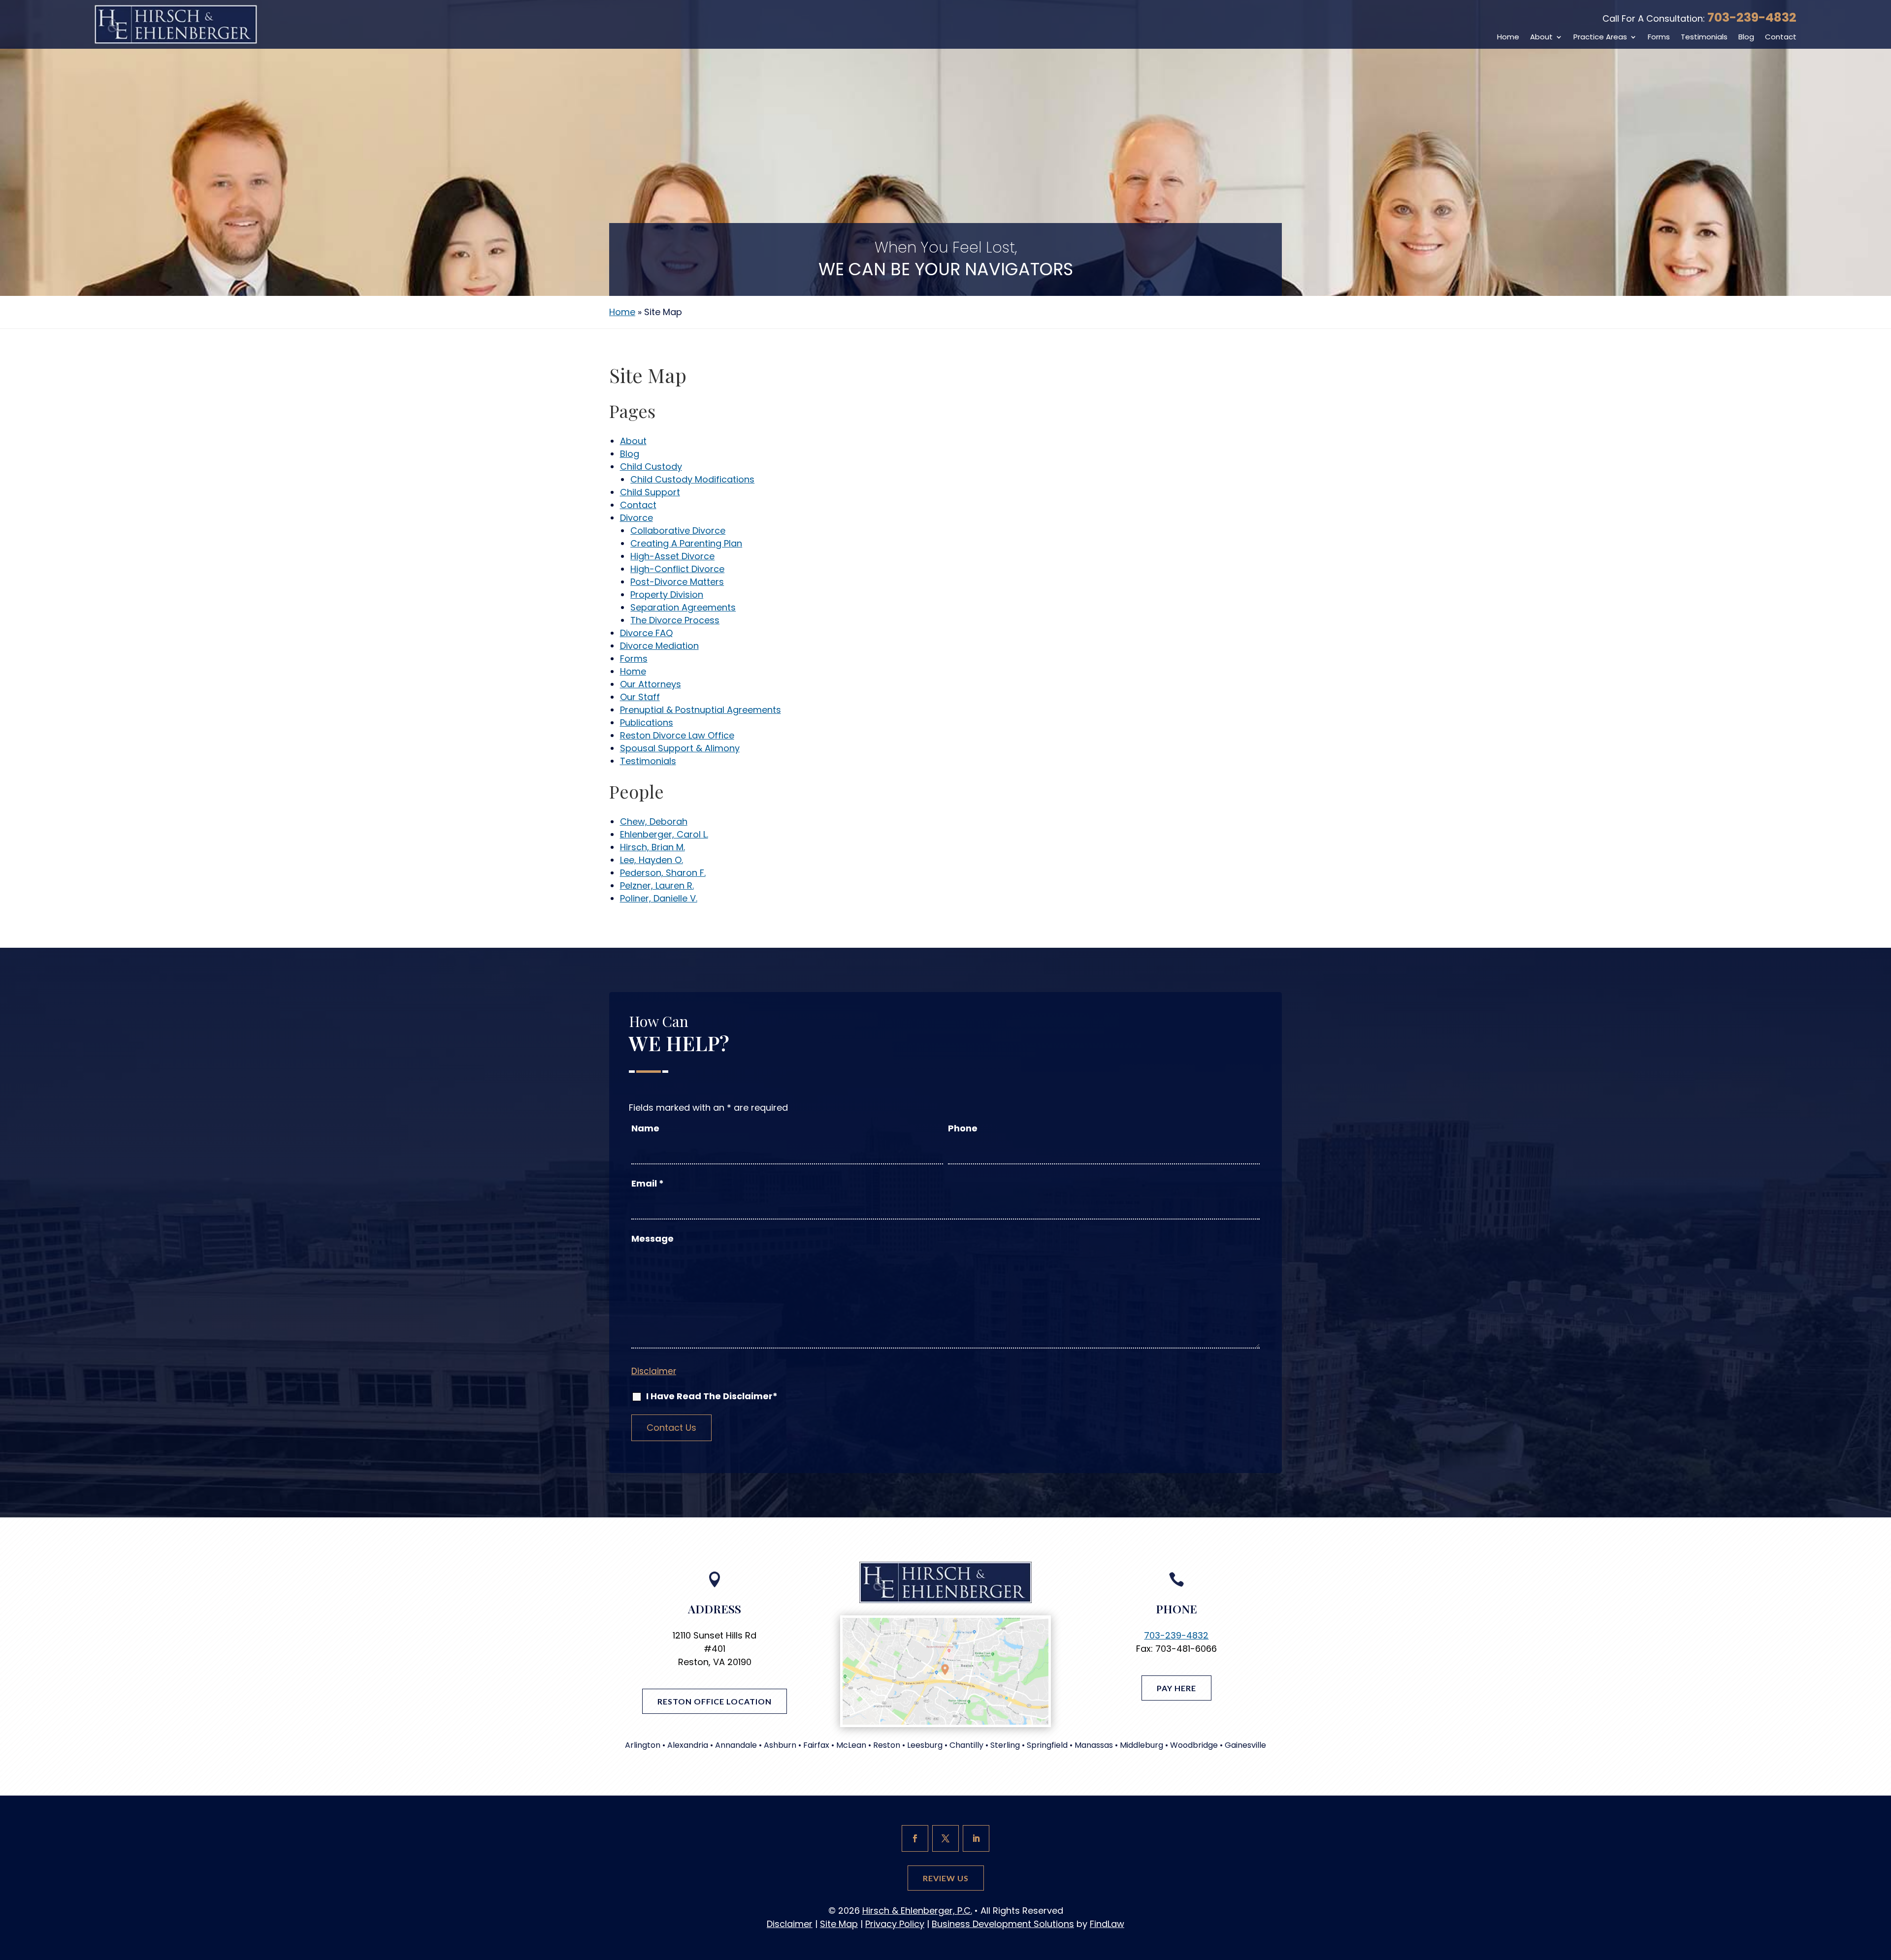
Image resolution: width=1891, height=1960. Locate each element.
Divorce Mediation (659, 646)
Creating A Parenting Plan (686, 543)
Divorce (636, 518)
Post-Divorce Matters (677, 582)
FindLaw (1107, 1924)
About (1541, 37)
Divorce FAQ (646, 633)
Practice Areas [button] (1600, 37)
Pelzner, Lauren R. (657, 885)
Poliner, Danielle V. (659, 898)
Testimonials (1704, 37)
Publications (647, 723)
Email (648, 1183)
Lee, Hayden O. (652, 860)
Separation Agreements (683, 607)
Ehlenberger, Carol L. (664, 834)
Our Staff (640, 697)
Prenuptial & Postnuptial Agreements (701, 710)
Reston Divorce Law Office (677, 735)
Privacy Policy (895, 1924)
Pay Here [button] (1176, 1688)
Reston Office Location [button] (715, 1701)
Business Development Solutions (1003, 1924)
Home (1508, 37)
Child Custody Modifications (692, 479)
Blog (1746, 37)
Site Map (839, 1924)
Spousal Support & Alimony (680, 748)
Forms (1659, 37)
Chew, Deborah (654, 821)
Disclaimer (654, 1371)
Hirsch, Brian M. (652, 847)
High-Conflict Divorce (677, 569)
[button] (1881, 1889)
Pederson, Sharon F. (663, 873)
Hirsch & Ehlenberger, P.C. (917, 1911)
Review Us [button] (946, 1878)
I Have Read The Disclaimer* (712, 1396)
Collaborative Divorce (678, 530)
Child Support (650, 492)
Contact (1781, 37)
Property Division (667, 594)
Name (645, 1128)
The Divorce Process (675, 620)
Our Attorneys (651, 684)
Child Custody (651, 466)
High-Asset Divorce (672, 556)
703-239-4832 (1752, 17)
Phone (963, 1128)
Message (652, 1238)
